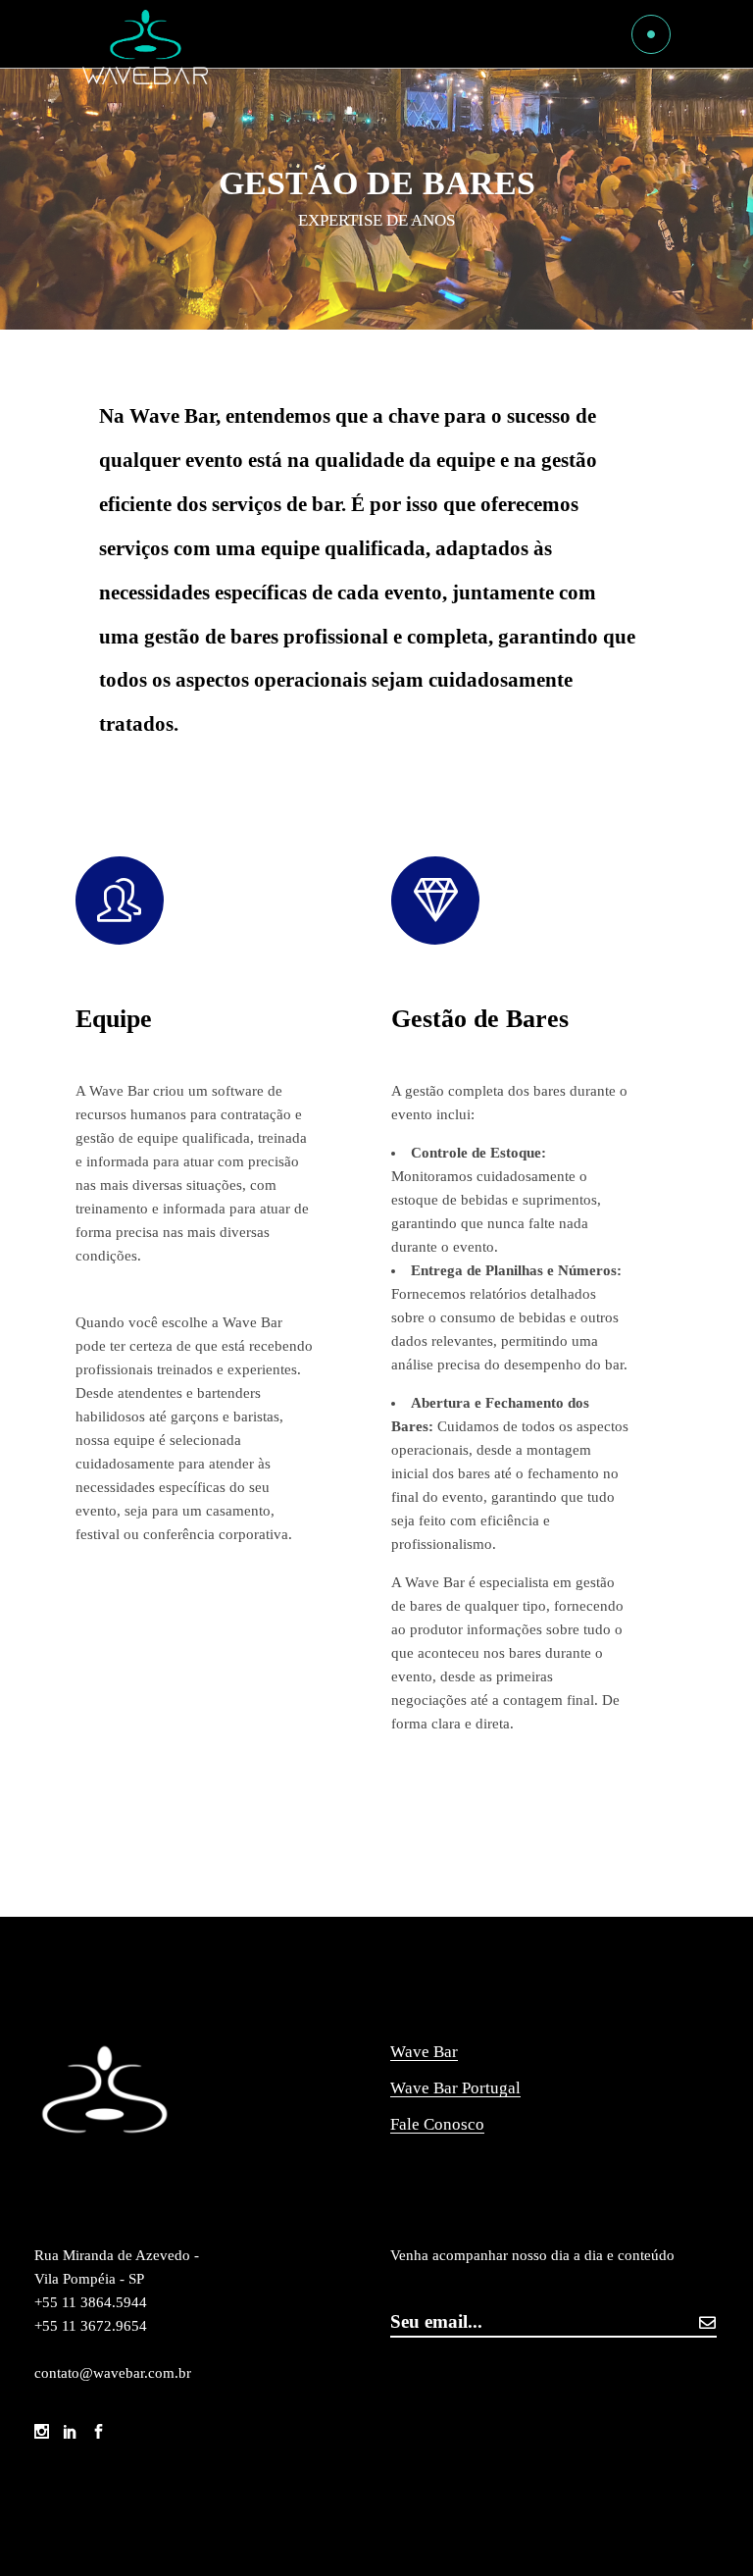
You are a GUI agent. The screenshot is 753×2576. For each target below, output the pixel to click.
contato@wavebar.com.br (113, 2373)
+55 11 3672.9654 (91, 2326)
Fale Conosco (437, 2124)
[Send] (707, 2322)
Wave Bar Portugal (455, 2088)
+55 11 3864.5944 (93, 2302)
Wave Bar (424, 2052)
